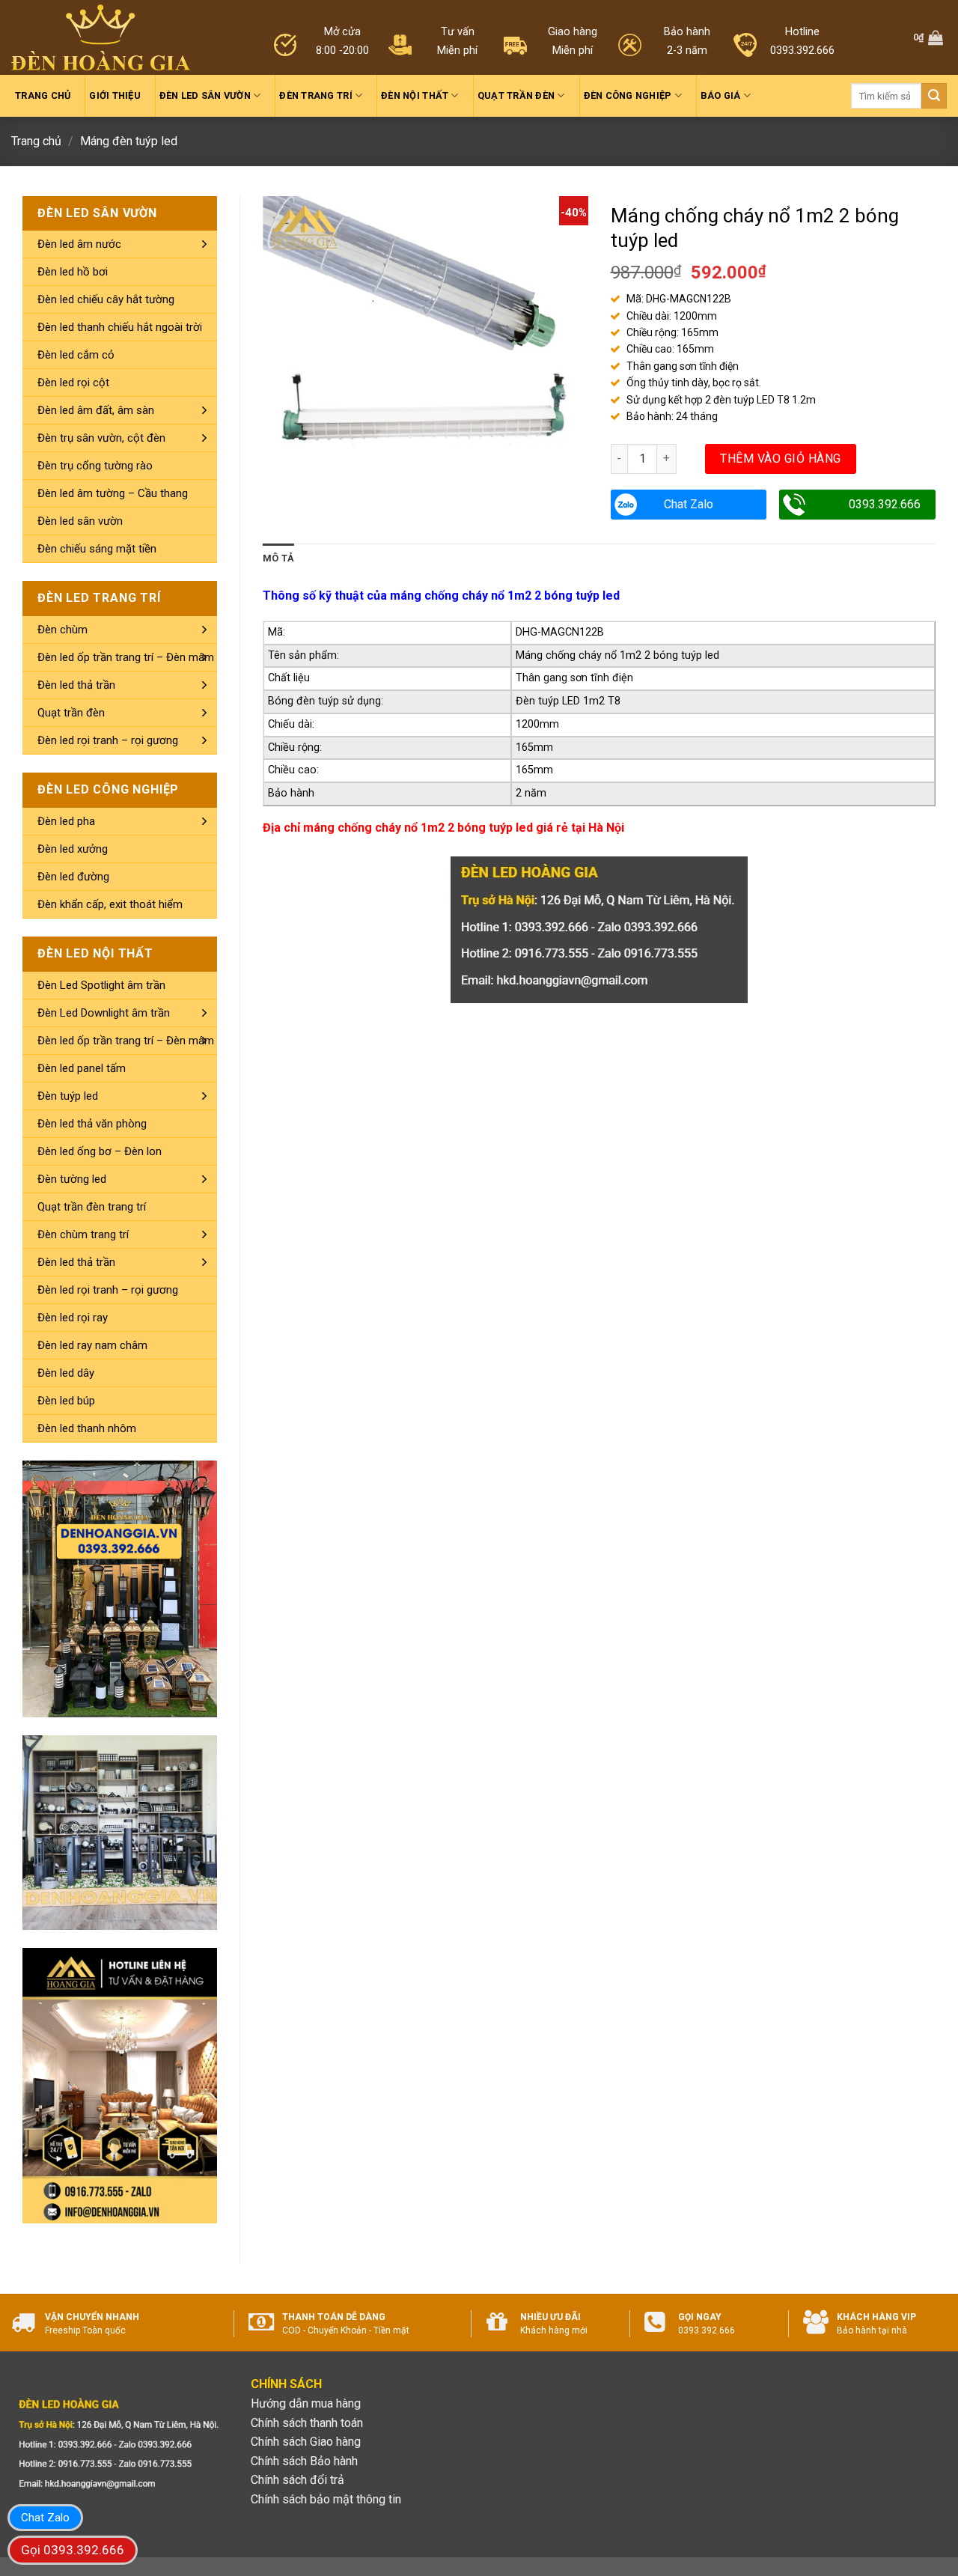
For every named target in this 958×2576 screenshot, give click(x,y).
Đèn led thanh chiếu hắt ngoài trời (120, 327)
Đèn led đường (73, 877)
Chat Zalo (689, 504)
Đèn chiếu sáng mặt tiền (97, 549)
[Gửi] (934, 96)
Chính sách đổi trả (298, 2480)
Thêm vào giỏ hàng (780, 459)
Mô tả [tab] (278, 558)
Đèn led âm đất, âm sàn (96, 410)
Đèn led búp (66, 1401)
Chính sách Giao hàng (306, 2442)
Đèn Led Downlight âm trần (104, 1013)
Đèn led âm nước (79, 244)
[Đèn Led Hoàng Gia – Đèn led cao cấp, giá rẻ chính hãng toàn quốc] (101, 38)
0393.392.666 (885, 504)
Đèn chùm (62, 630)
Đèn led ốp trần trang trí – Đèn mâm (126, 657)
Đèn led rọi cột (73, 383)
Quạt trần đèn (516, 95)
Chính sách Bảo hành (304, 2461)
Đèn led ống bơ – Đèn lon (100, 1151)
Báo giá (721, 95)
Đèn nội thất (415, 95)
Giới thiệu (115, 95)
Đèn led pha (66, 821)
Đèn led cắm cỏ (76, 355)
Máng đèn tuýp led (129, 141)
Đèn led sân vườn (205, 95)
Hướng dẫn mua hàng (306, 2403)
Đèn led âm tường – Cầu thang (113, 493)
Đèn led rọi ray (73, 1318)
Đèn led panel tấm (82, 1068)
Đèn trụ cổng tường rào (95, 466)
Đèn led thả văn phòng (92, 1124)
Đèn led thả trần (76, 685)
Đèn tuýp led (68, 1096)
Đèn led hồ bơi (73, 272)
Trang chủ (43, 95)
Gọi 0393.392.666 (73, 2550)
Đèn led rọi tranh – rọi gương (108, 740)
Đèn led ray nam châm (92, 1345)
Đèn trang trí (315, 95)
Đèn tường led (72, 1179)
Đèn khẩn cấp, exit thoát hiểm (110, 904)
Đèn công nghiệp (628, 95)
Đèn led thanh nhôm (87, 1428)
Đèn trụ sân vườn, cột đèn (101, 438)
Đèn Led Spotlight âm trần (101, 985)
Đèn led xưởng (73, 849)
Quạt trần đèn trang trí (92, 1207)
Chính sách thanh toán (307, 2423)
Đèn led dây (66, 1373)
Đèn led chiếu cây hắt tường (106, 299)
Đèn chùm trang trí (83, 1234)
